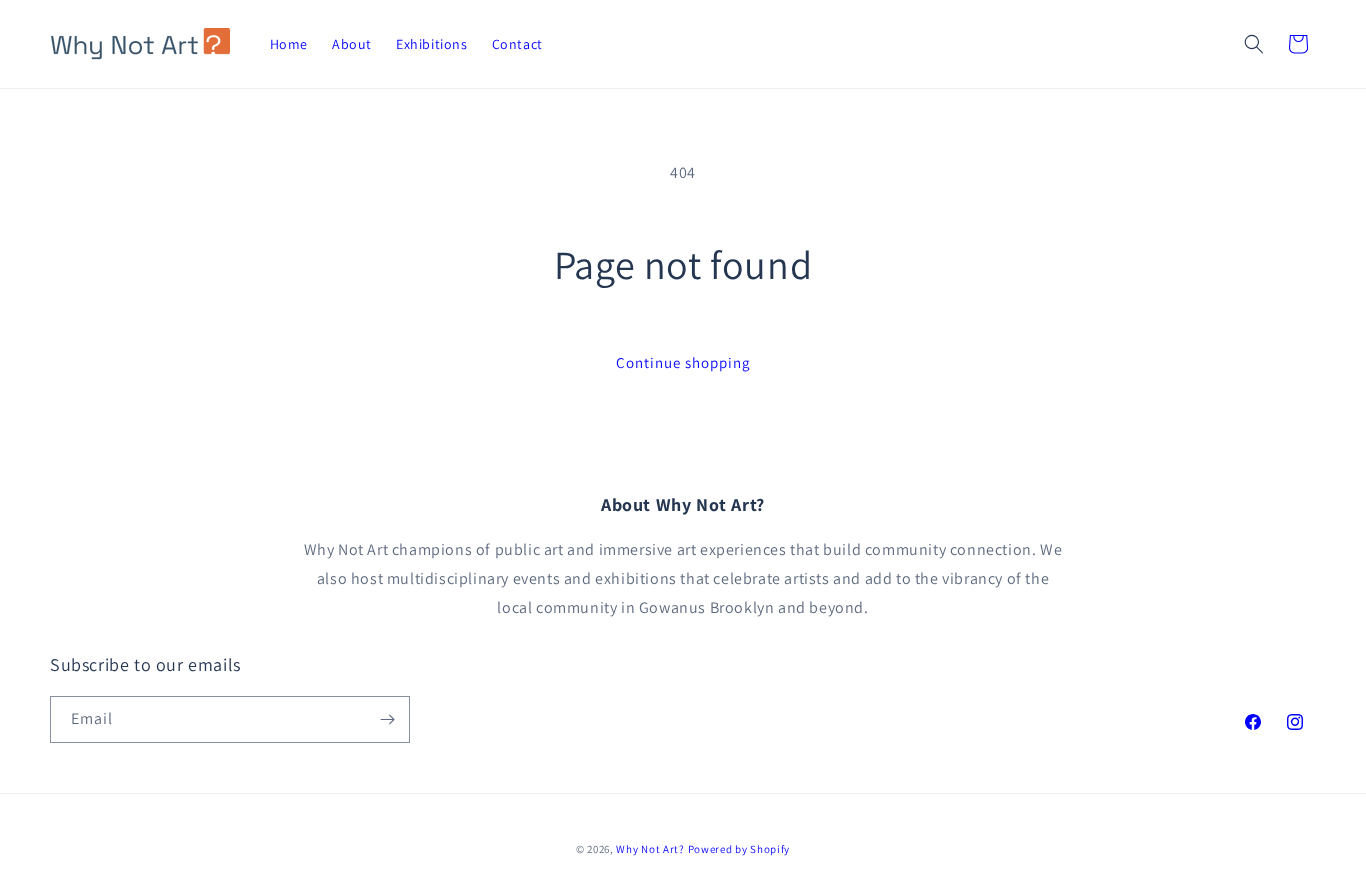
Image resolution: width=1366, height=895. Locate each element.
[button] (1254, 44)
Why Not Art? (650, 849)
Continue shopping (683, 362)
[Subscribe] (387, 719)
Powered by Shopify (739, 849)
